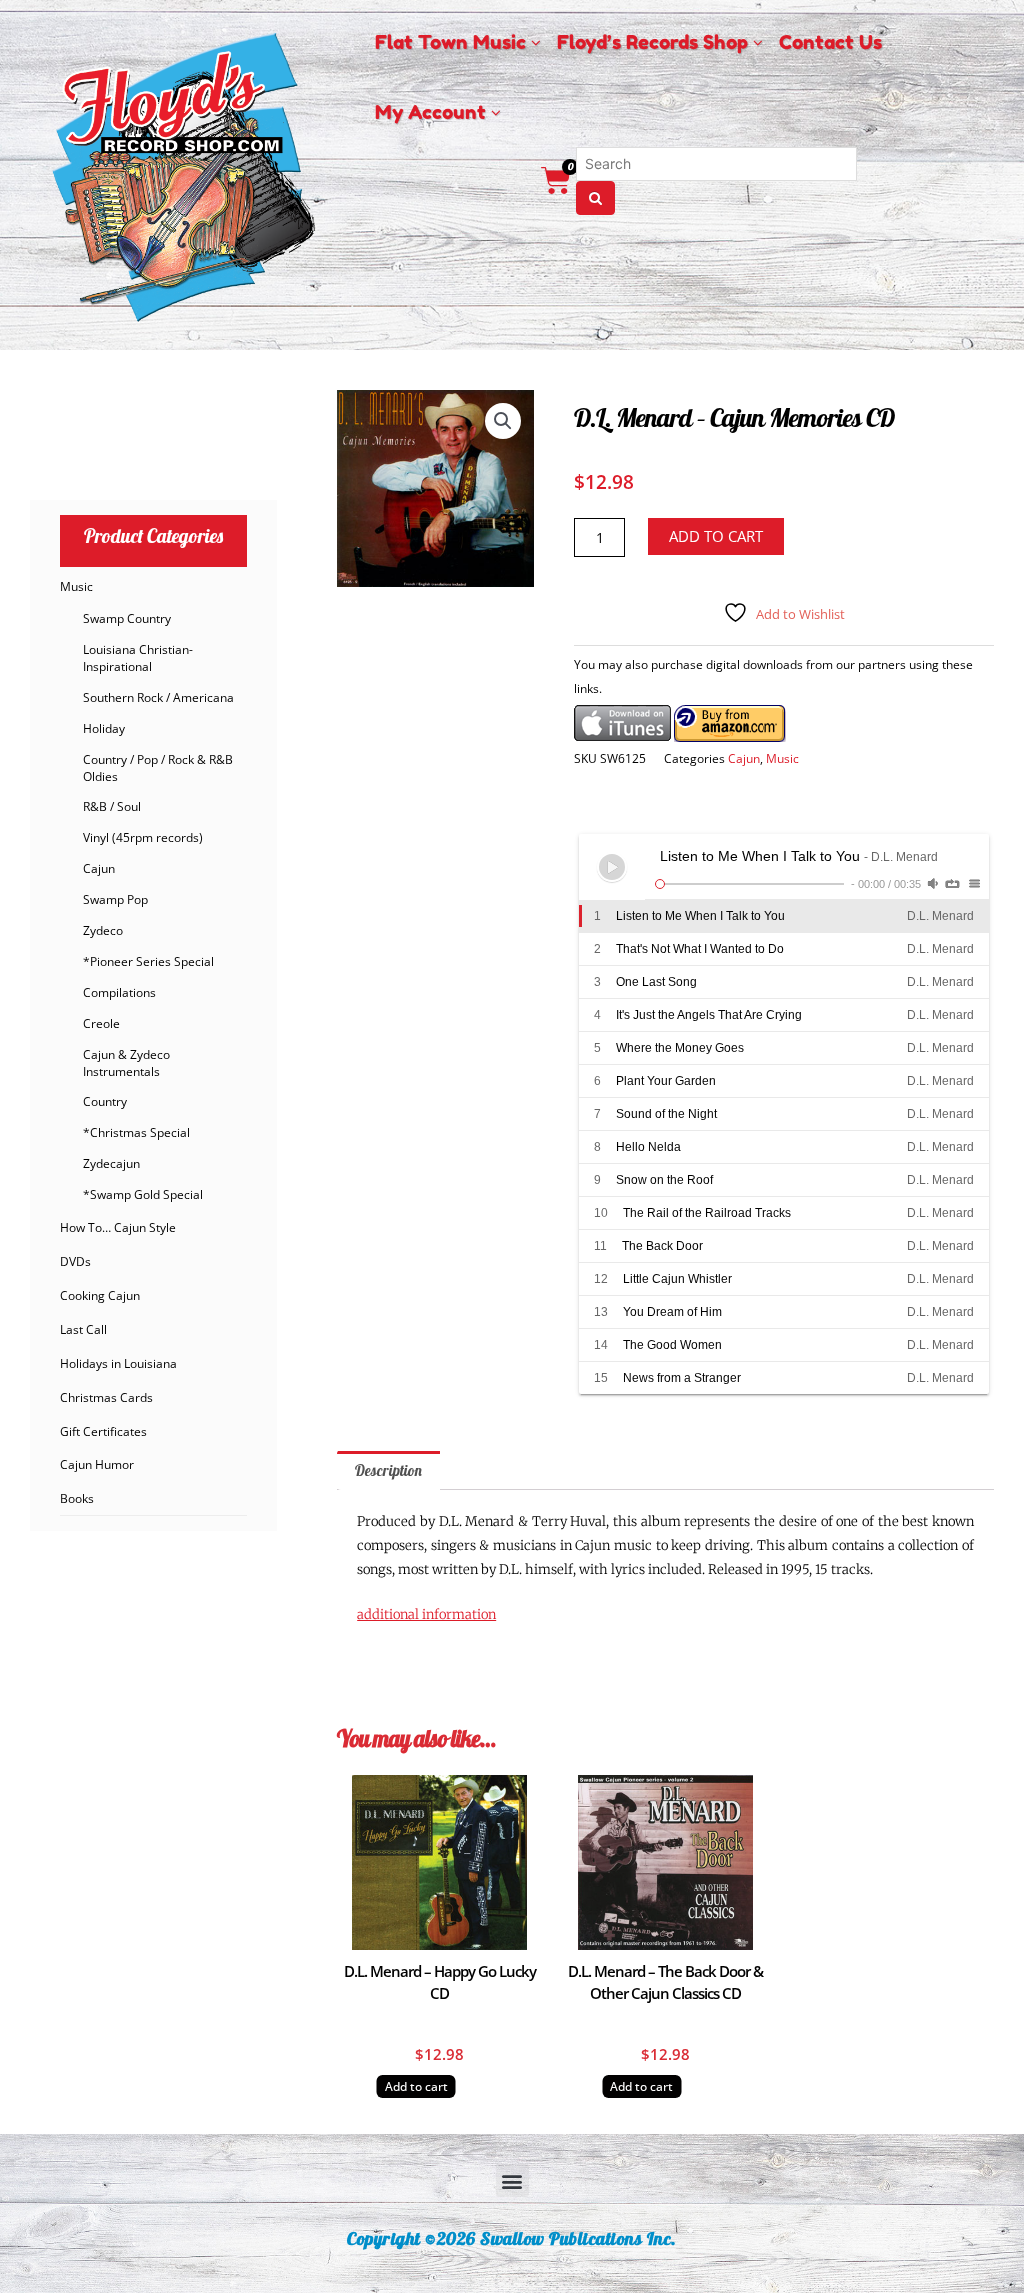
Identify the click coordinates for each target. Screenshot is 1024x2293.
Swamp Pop (115, 899)
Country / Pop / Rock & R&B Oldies (158, 768)
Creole (101, 1023)
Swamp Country (127, 618)
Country (105, 1101)
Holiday (104, 728)
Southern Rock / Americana (158, 697)
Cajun (99, 868)
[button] (503, 421)
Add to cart (716, 536)
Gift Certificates (103, 1431)
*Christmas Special (136, 1132)
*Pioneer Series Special (148, 961)
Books (77, 1498)
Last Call (83, 1329)
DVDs (75, 1261)
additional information (426, 1614)
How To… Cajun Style (118, 1227)
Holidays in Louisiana (118, 1363)
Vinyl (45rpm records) (143, 837)
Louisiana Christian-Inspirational (138, 658)
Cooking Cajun (100, 1295)
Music (76, 586)
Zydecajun (111, 1163)
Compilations (119, 992)
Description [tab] (388, 1470)
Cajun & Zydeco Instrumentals (126, 1063)
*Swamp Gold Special (143, 1194)
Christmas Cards (106, 1397)
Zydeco (103, 930)
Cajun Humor (97, 1464)
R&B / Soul (112, 806)
